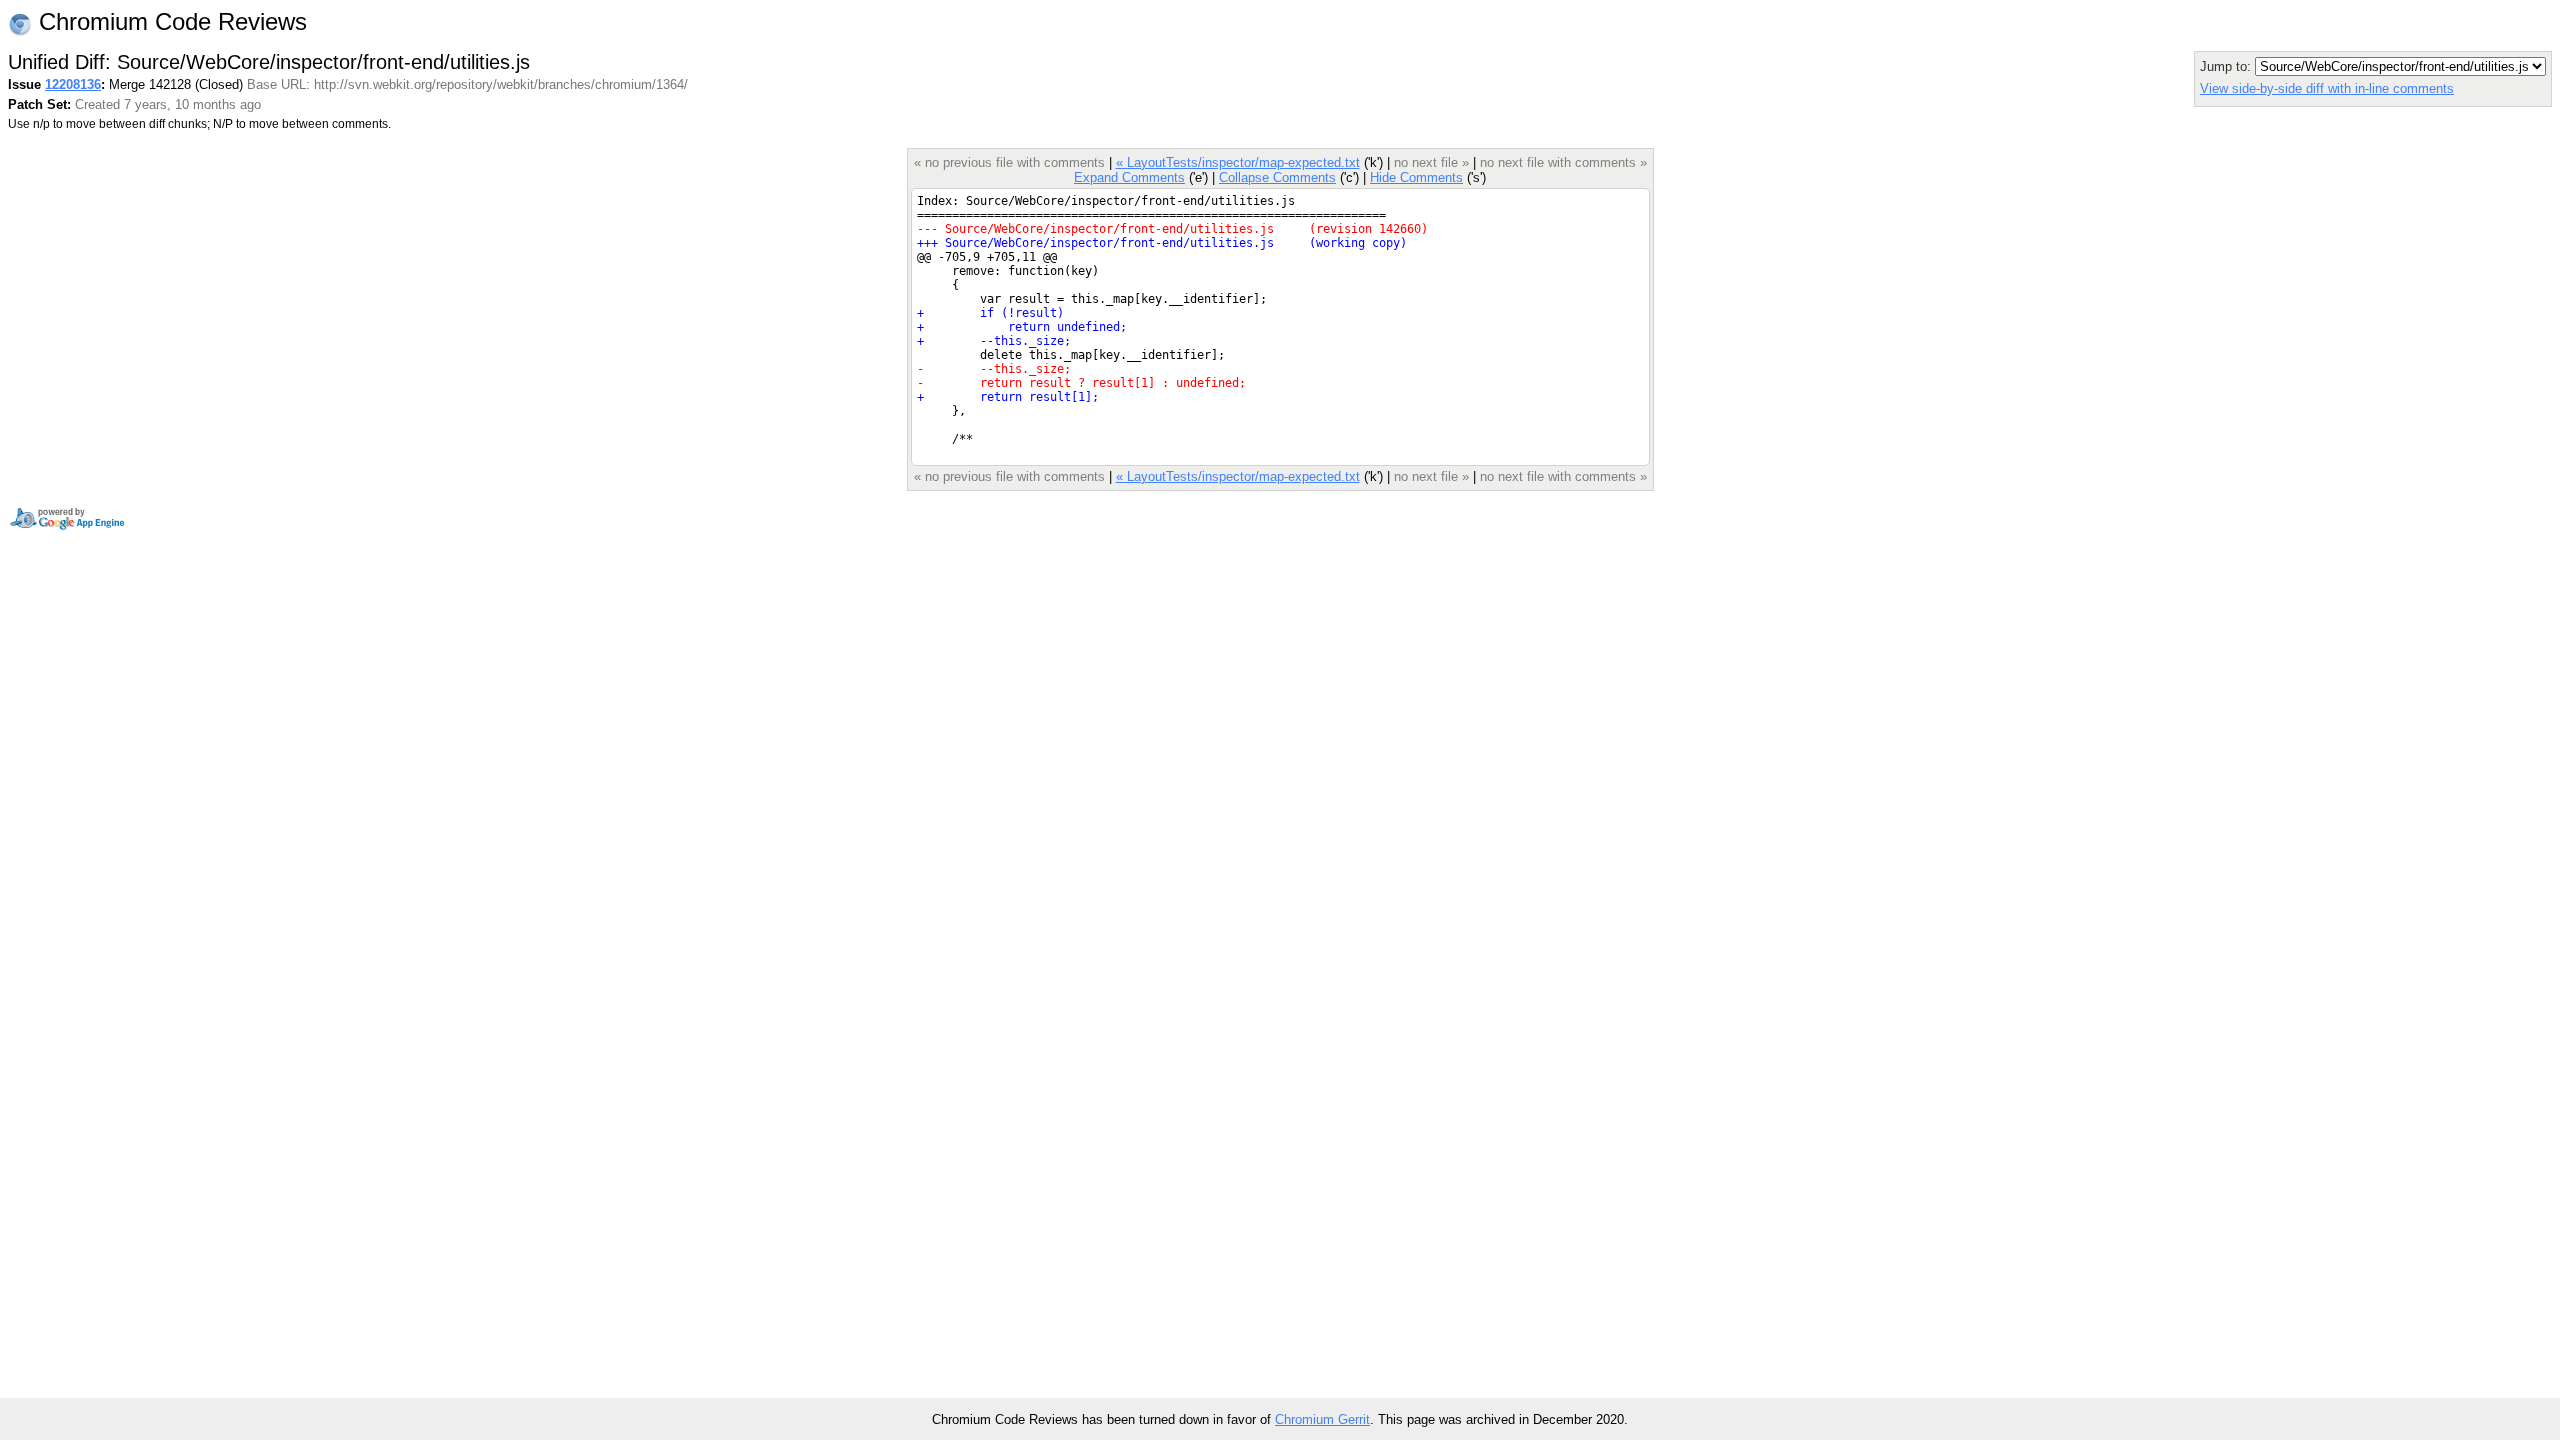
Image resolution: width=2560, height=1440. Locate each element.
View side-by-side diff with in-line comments (2327, 88)
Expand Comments (1129, 177)
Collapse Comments (1277, 177)
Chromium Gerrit (1322, 1419)
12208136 (73, 84)
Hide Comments (1416, 177)
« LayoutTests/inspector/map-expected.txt (1238, 162)
